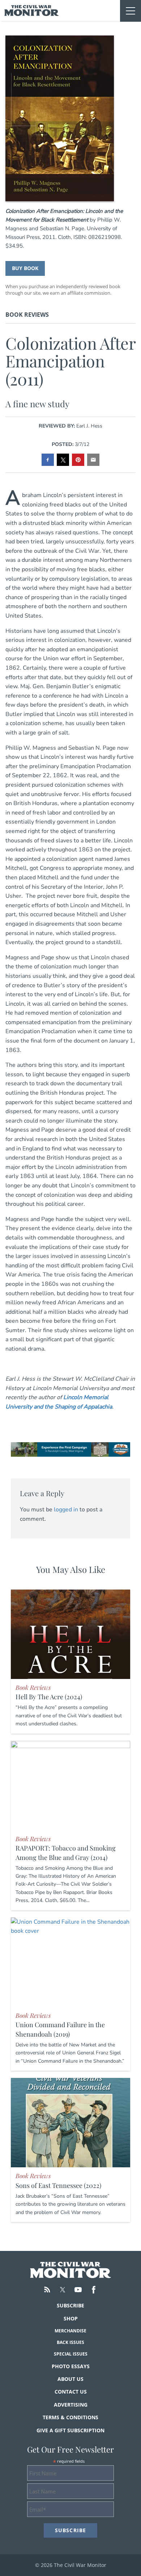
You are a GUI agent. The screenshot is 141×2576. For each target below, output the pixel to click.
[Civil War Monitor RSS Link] (47, 2290)
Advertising (71, 2405)
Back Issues (70, 2342)
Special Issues (71, 2354)
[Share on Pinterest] (78, 460)
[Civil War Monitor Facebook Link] (94, 2290)
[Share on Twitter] (63, 460)
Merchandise (70, 2331)
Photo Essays (71, 2366)
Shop (71, 2318)
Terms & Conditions (70, 2417)
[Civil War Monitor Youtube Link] (78, 2290)
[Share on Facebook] (48, 460)
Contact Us (71, 2392)
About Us (70, 2379)
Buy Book (25, 268)
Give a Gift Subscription (70, 2430)
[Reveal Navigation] (131, 11)
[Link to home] (32, 10)
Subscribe (70, 2305)
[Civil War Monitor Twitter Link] (63, 2290)
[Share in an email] (93, 460)
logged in (66, 1510)
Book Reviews (27, 315)
